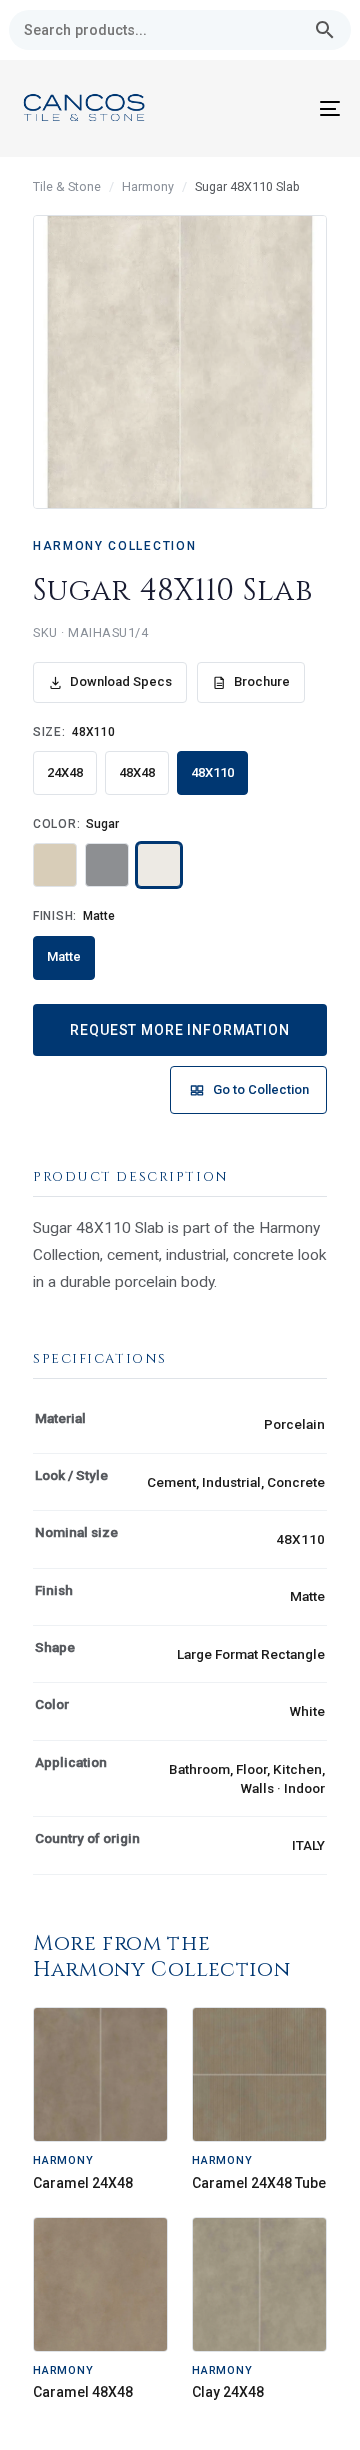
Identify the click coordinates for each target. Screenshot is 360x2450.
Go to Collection (261, 1089)
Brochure (262, 681)
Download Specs (121, 681)
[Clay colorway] (55, 865)
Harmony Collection (114, 546)
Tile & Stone (67, 186)
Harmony (148, 186)
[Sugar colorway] (159, 865)
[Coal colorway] (107, 865)
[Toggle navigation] (286, 108)
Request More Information (179, 1030)
